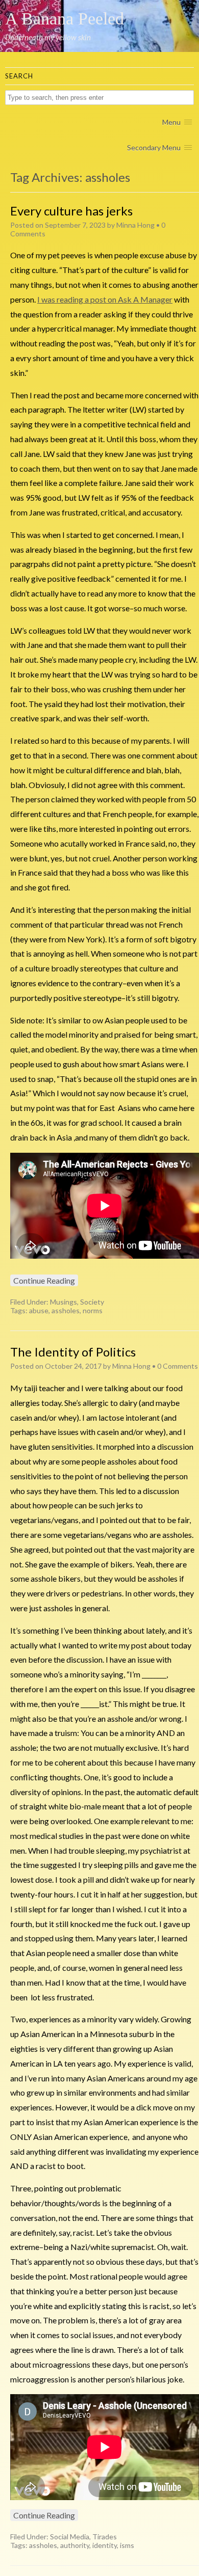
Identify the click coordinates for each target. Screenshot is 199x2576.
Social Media (70, 2537)
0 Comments (178, 1366)
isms (127, 2545)
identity (105, 2545)
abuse (39, 1310)
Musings (64, 1302)
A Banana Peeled (65, 19)
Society (92, 1302)
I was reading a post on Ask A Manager (105, 299)
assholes (66, 1310)
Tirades (105, 2537)
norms (93, 1310)
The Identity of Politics (73, 1352)
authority (75, 2545)
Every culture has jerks (71, 211)
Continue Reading (44, 1280)
